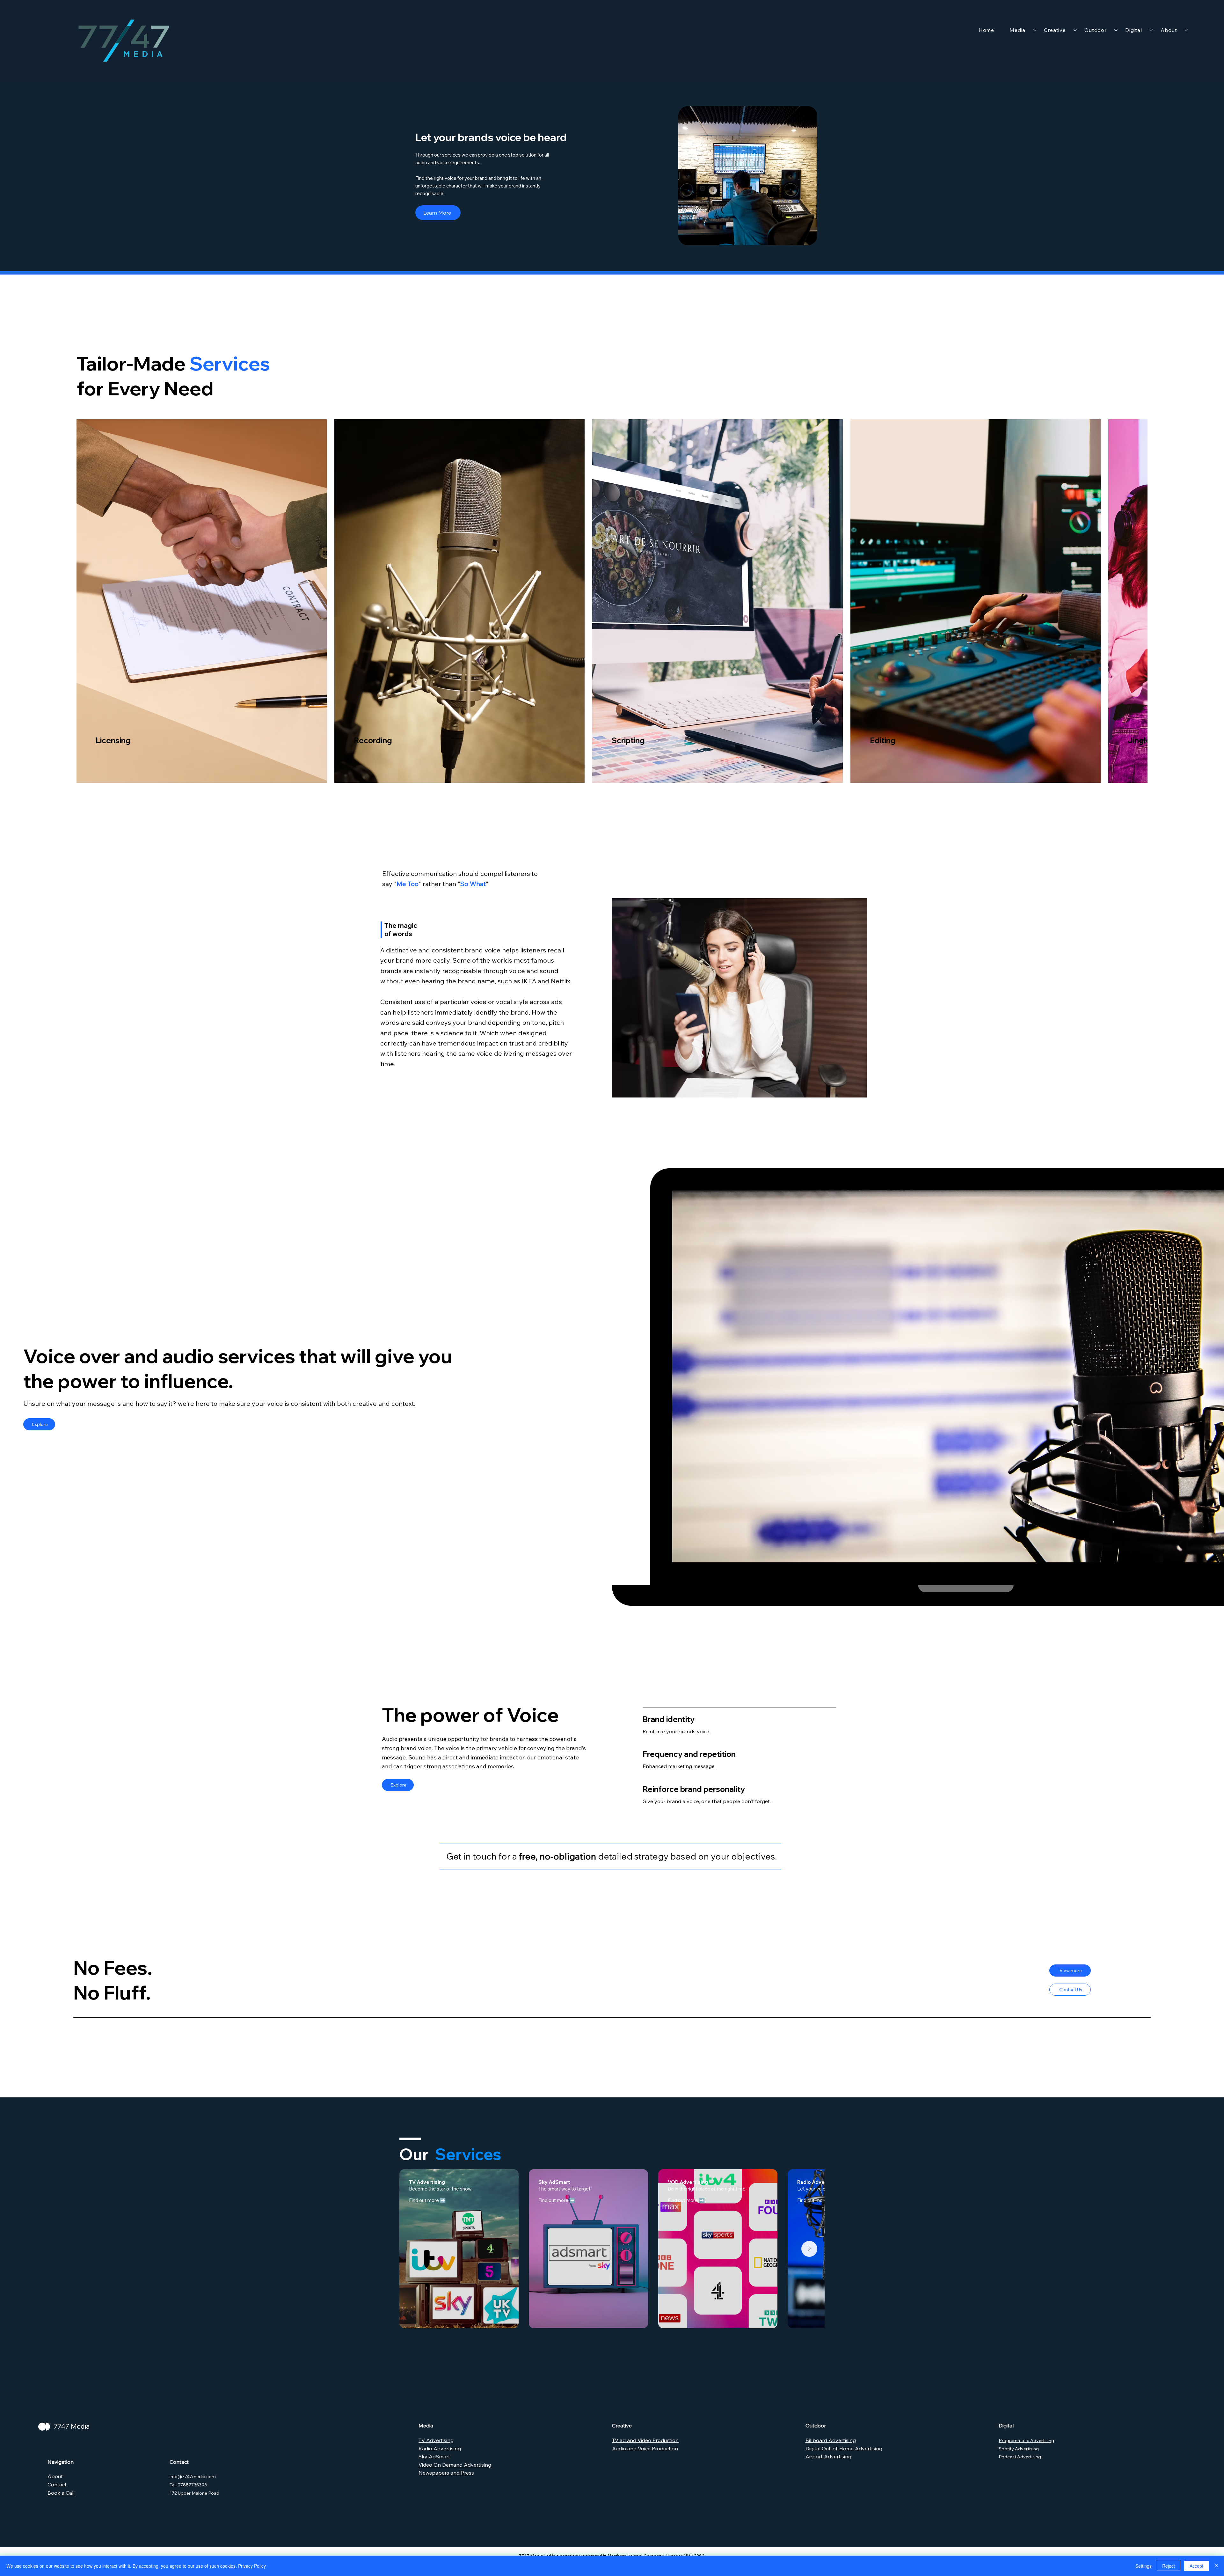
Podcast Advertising (1020, 2457)
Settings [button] (1144, 2566)
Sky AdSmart (434, 2456)
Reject (1169, 2566)
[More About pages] (1186, 30)
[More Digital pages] (1151, 30)
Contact (57, 2484)
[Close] (1216, 2566)
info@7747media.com (193, 2477)
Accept (1196, 2566)
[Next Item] (809, 2249)
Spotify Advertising (1019, 2449)
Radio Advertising (440, 2448)
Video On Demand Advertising (455, 2465)
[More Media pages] (1035, 30)
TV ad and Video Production (645, 2440)
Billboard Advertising (831, 2440)
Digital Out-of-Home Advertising (844, 2448)
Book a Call (61, 2493)
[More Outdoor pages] (1116, 30)
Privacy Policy (252, 2566)
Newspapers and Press (446, 2473)
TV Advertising (436, 2440)
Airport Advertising (828, 2456)
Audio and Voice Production (645, 2448)
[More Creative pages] (1075, 30)
